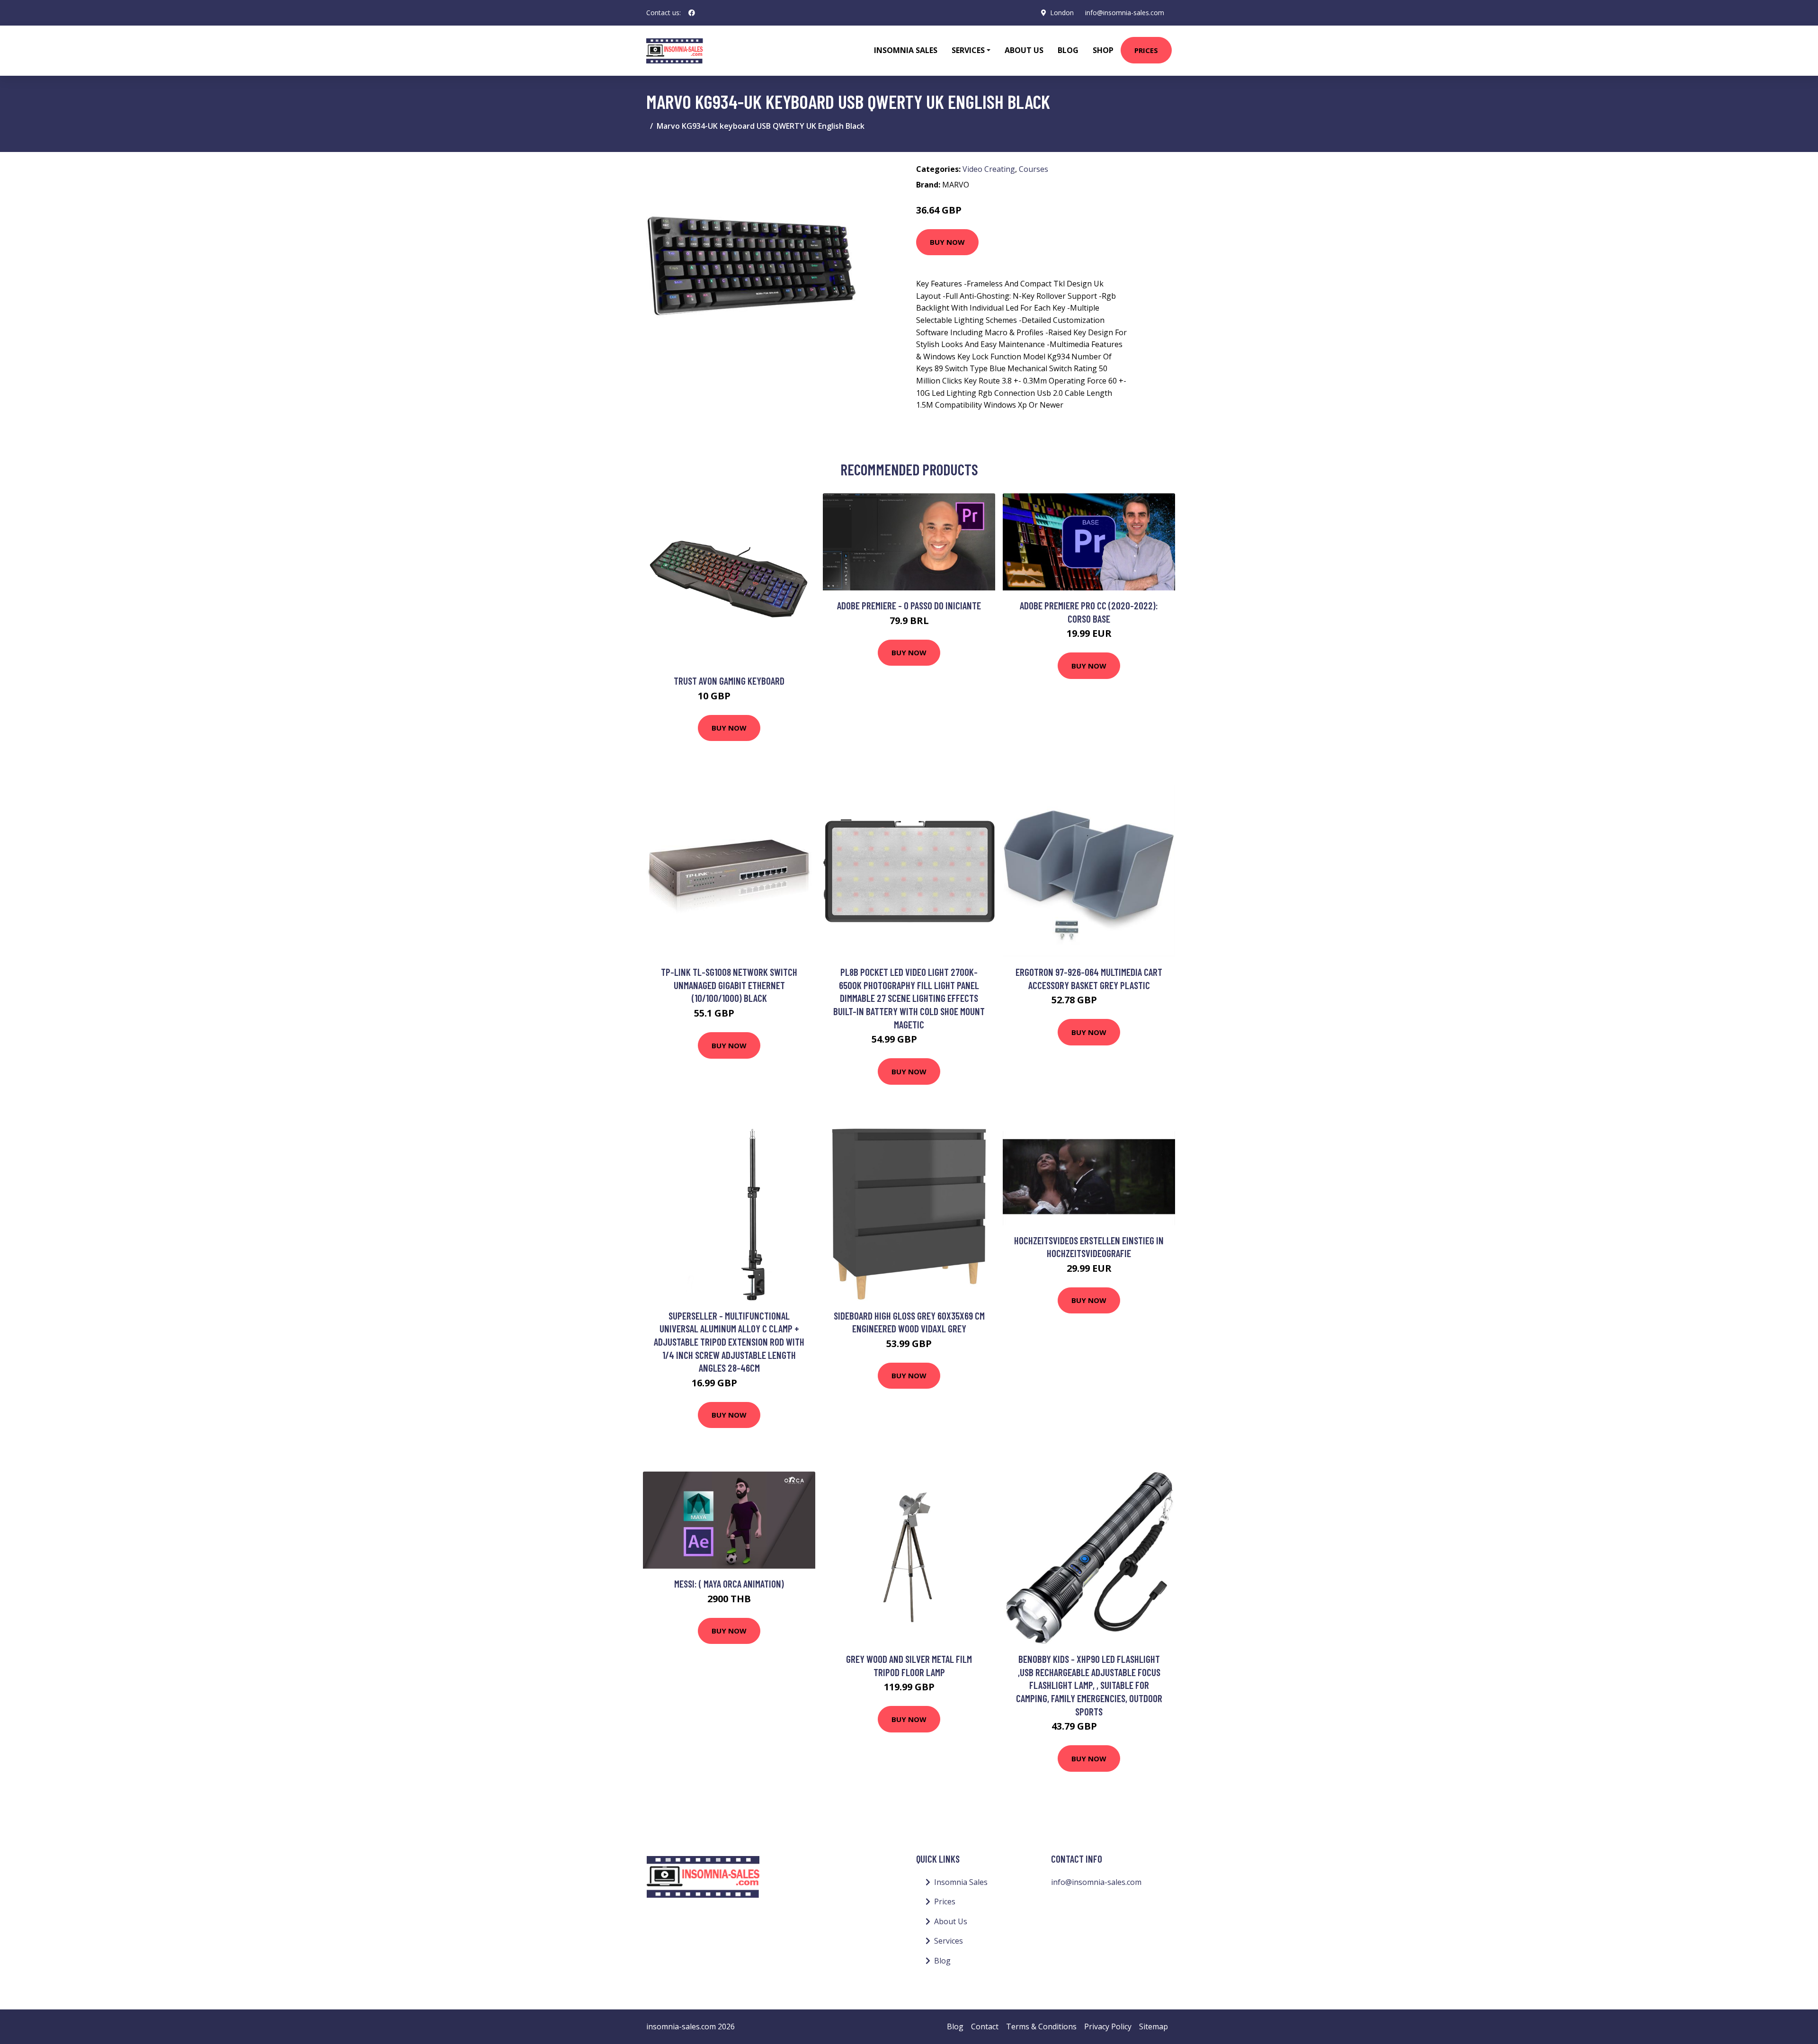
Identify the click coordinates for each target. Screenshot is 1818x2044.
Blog (1068, 50)
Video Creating (989, 169)
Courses (1034, 169)
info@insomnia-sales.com (1125, 13)
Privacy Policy (1108, 2026)
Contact (985, 2026)
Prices (1146, 50)
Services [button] (968, 50)
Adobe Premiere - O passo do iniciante (909, 605)
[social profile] (692, 13)
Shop (1103, 50)
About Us (1024, 50)
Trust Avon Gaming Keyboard (729, 681)
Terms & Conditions (1041, 2026)
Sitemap (1154, 2026)
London (1062, 13)
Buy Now (947, 242)
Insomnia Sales (906, 50)
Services (949, 1941)
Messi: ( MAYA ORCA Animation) (729, 1584)
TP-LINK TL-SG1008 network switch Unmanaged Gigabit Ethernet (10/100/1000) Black (729, 985)
